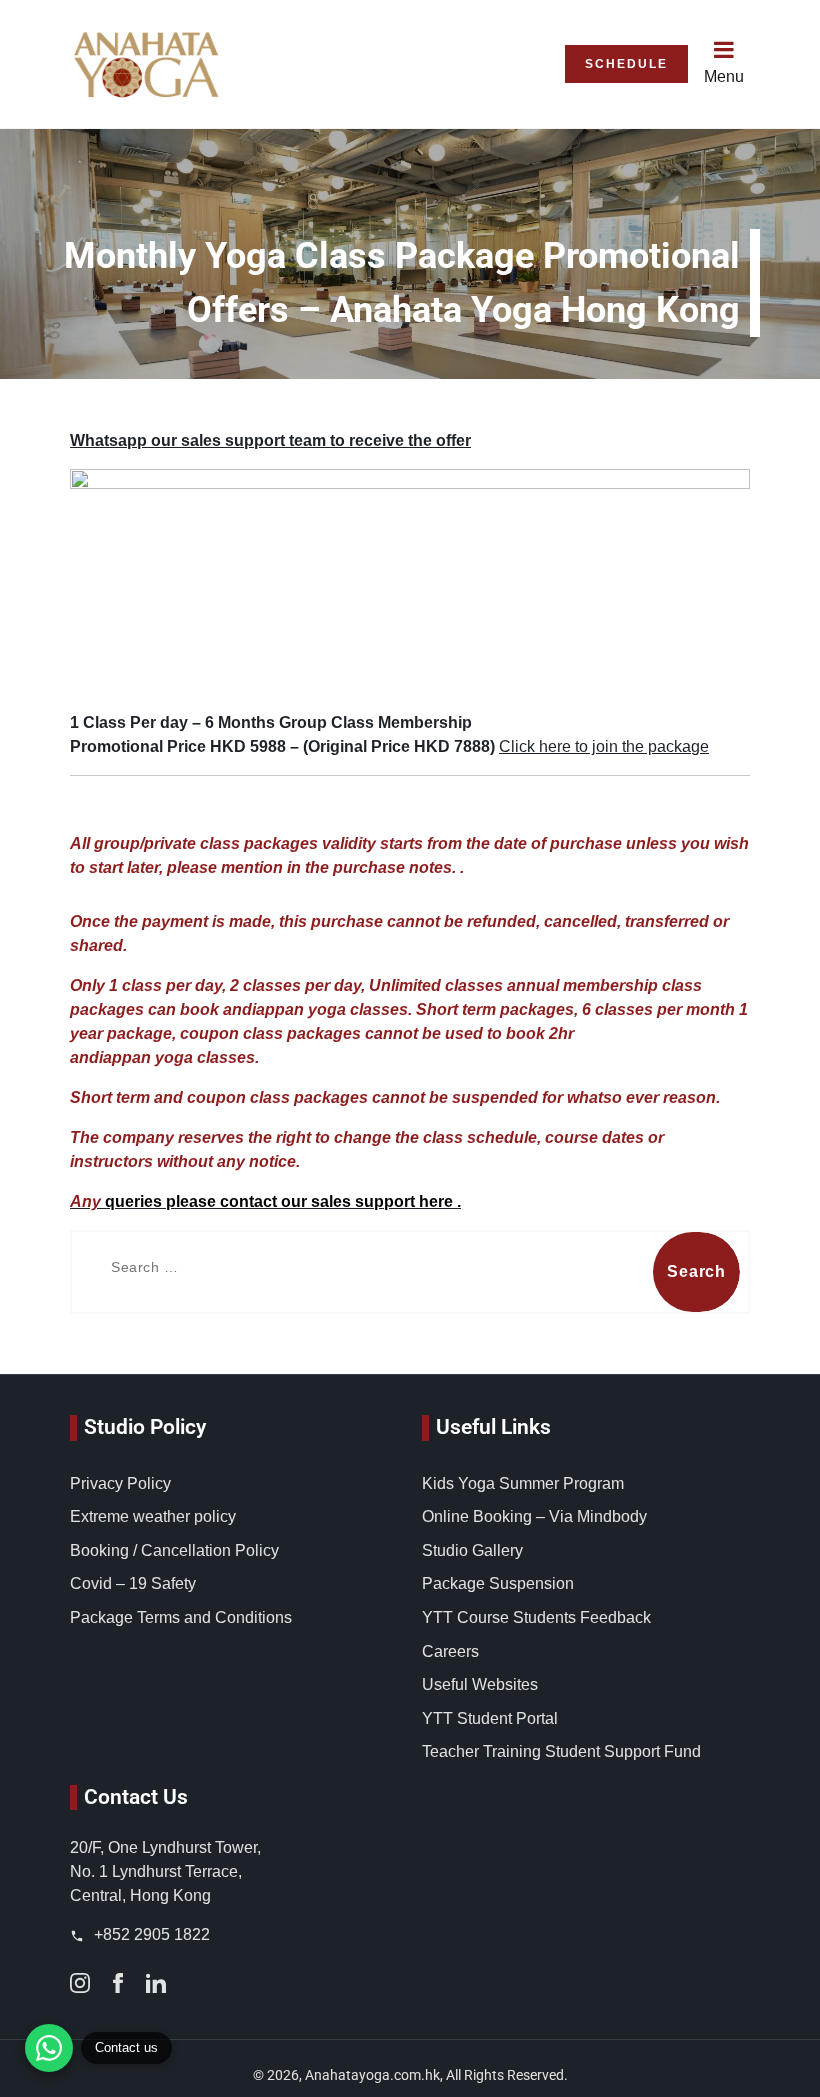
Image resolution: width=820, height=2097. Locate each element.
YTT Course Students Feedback (536, 1617)
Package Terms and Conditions (181, 1617)
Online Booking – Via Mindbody (534, 1516)
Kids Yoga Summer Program (523, 1483)
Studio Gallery (472, 1550)
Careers (450, 1651)
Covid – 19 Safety (133, 1583)
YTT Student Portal (490, 1718)
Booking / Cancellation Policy (174, 1550)
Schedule (626, 64)
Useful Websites (480, 1684)
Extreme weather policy (153, 1516)
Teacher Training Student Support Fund (561, 1751)
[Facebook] (118, 1983)
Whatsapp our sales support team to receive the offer (270, 440)
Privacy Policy (120, 1483)
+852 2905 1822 (150, 1934)
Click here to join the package (604, 746)
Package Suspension (498, 1583)
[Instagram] (80, 1983)
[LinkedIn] (156, 1983)
